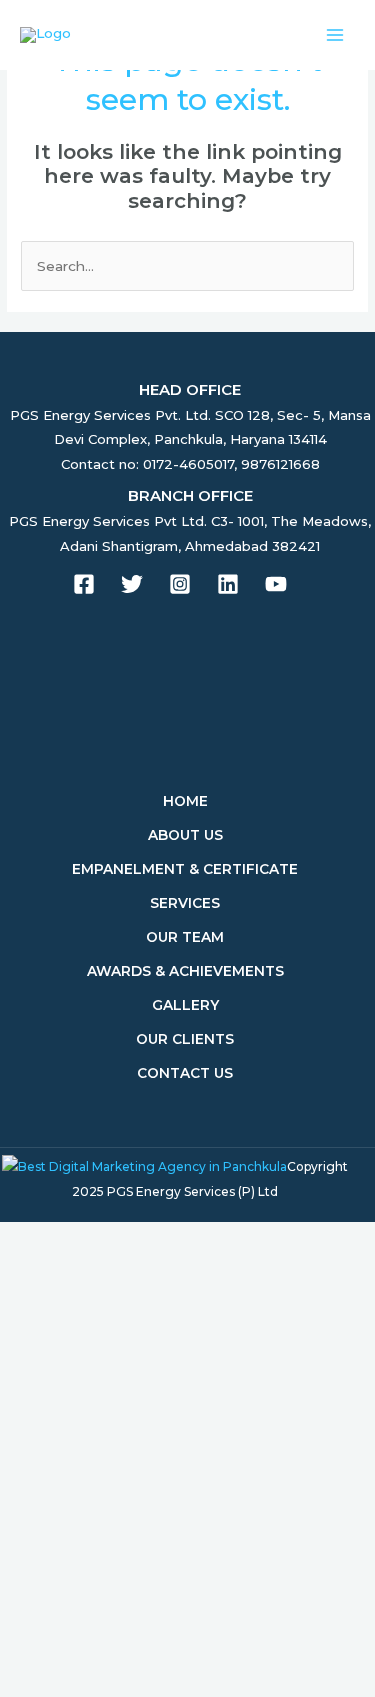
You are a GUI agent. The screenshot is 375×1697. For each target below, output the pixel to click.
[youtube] (276, 584)
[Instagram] (180, 584)
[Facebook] (84, 584)
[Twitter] (132, 584)
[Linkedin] (228, 584)
